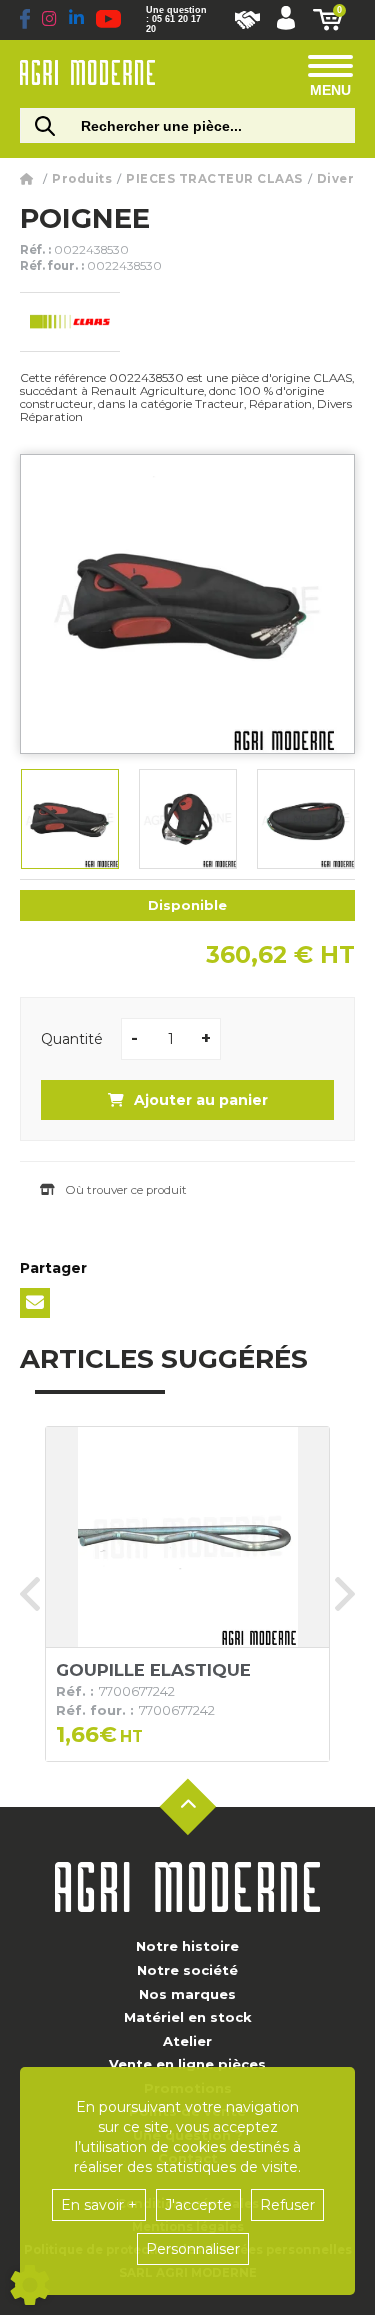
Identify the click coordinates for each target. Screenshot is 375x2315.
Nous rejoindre (247, 20)
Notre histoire (187, 1946)
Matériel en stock (188, 2017)
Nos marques (187, 1994)
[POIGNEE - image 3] (306, 819)
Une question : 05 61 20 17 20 (176, 19)
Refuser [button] (287, 2205)
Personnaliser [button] (193, 2249)
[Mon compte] (286, 20)
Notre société (187, 1970)
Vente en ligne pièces (187, 2064)
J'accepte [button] (198, 2205)
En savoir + (99, 2205)
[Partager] (35, 1303)
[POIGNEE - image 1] (70, 819)
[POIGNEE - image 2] (188, 819)
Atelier (187, 2041)
